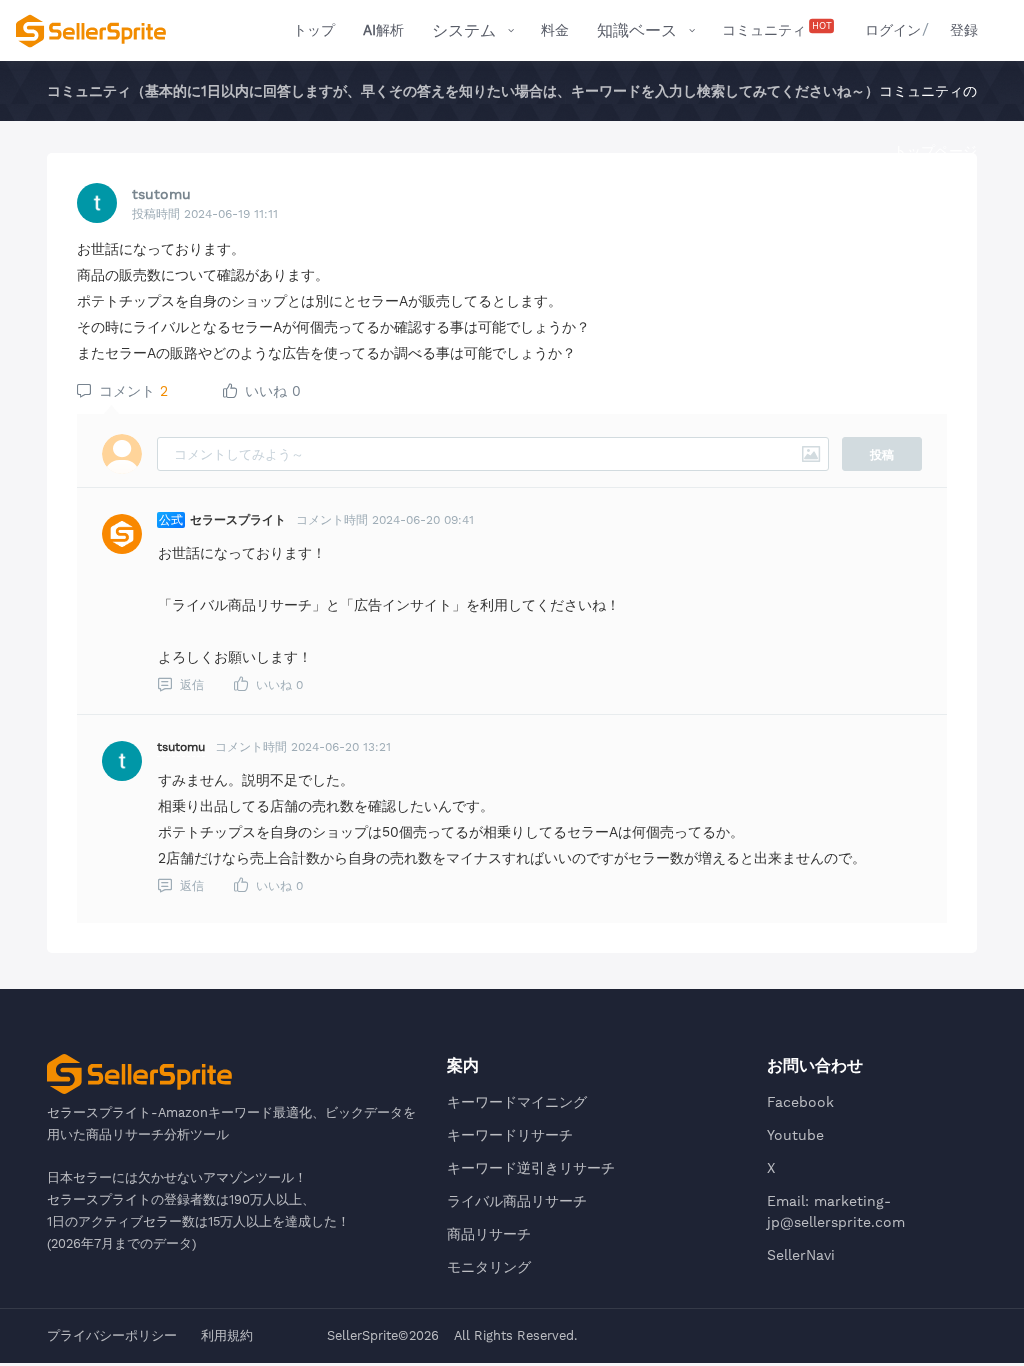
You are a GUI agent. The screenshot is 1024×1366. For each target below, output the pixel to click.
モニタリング (489, 1267)
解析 (383, 30)
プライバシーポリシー (112, 1335)
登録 (964, 30)
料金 (555, 30)
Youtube (795, 1135)
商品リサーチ (489, 1234)
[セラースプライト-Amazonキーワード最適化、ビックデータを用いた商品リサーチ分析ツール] (91, 31)
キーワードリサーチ (510, 1135)
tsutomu (161, 194)
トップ (314, 30)
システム (464, 30)
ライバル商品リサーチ (517, 1201)
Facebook (800, 1102)
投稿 (882, 455)
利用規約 (227, 1335)
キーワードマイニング (517, 1102)
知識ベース (637, 30)
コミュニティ (777, 29)
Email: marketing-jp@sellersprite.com (836, 1211)
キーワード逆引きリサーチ (531, 1168)
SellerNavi (801, 1255)
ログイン (893, 30)
